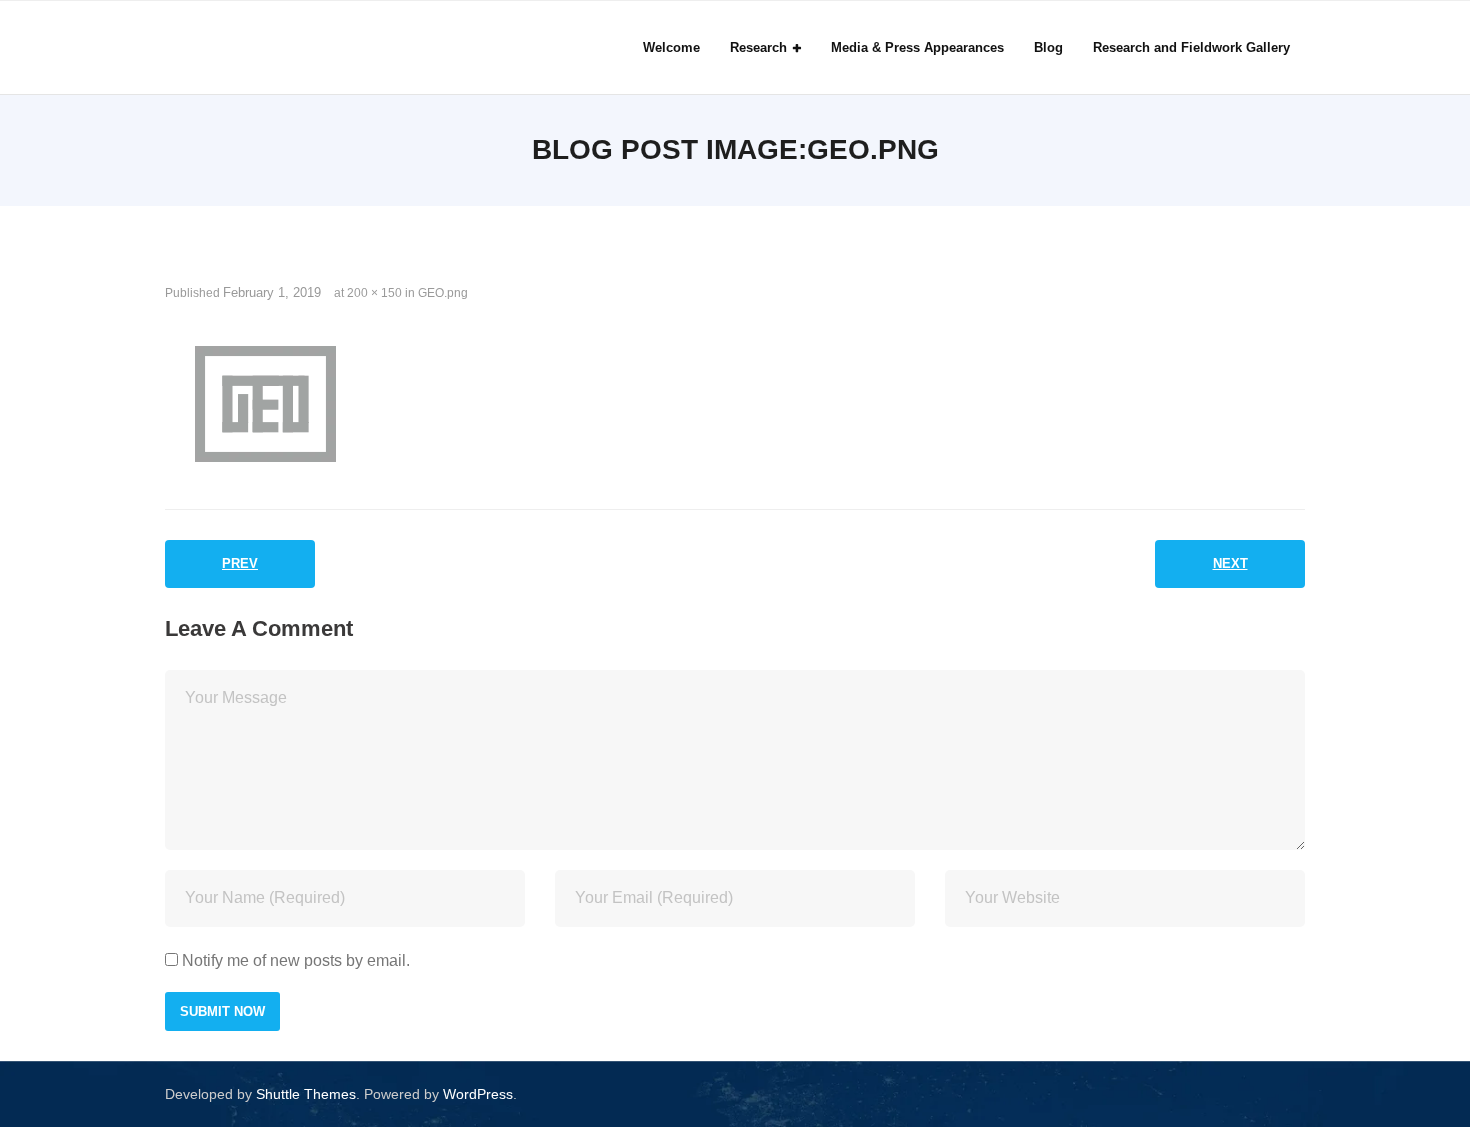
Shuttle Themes (306, 1094)
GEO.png (443, 293)
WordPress (478, 1094)
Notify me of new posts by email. (296, 960)
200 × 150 (374, 293)
